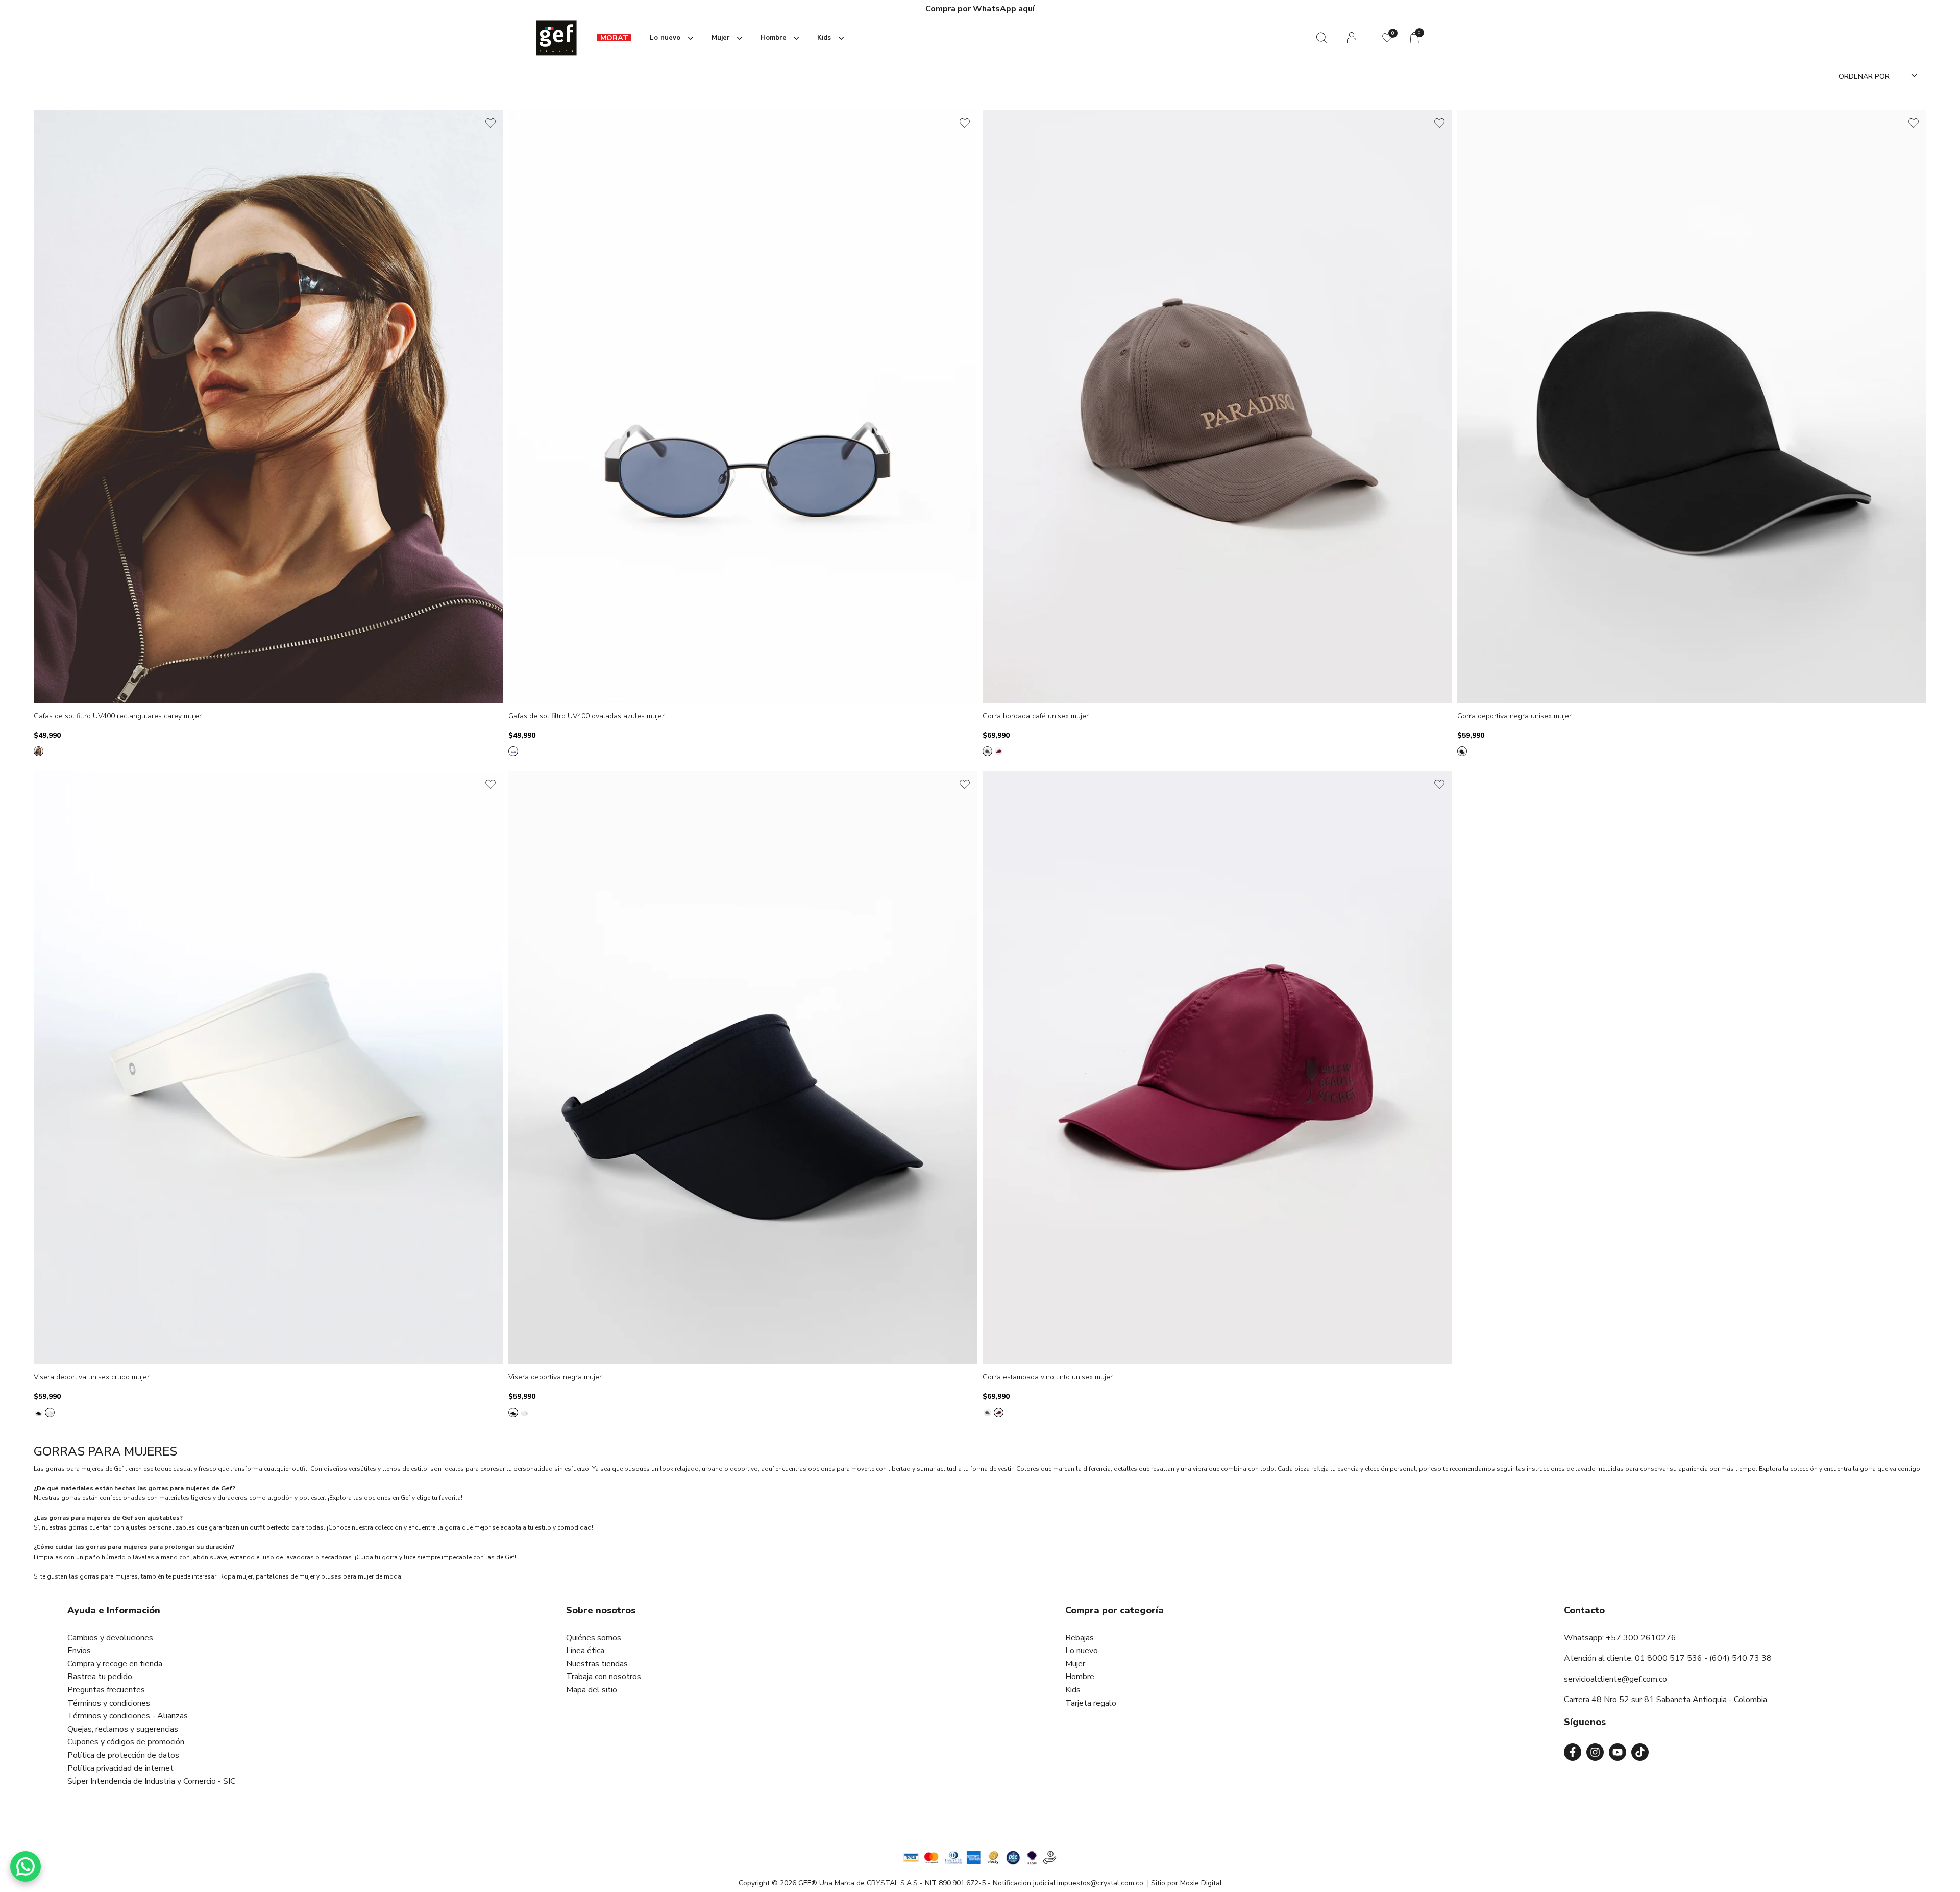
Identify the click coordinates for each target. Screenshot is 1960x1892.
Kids (1073, 1690)
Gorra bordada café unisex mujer (1036, 717)
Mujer (1075, 1664)
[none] (669, 38)
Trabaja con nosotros (604, 1677)
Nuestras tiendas (597, 1664)
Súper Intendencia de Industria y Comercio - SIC (151, 1781)
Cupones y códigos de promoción (126, 1742)
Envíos (79, 1651)
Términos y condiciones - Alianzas (128, 1716)
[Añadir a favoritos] (491, 123)
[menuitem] (614, 38)
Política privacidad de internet (120, 1768)
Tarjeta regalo (1091, 1703)
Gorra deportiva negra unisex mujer (1514, 717)
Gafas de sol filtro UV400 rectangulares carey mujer (118, 717)
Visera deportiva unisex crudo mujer (92, 1378)
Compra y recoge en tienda (115, 1664)
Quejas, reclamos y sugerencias (123, 1729)
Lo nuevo (1082, 1651)
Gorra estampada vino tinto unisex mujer (1048, 1378)
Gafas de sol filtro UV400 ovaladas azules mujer (586, 717)
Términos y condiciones (109, 1703)
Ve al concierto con (980, 9)
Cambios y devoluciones (110, 1638)
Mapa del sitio (592, 1690)
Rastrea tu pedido (100, 1677)
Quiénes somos (594, 1638)
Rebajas (1080, 1638)
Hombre (1080, 1677)
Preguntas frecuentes (106, 1690)
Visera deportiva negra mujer (555, 1378)
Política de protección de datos (123, 1755)
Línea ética (585, 1651)
